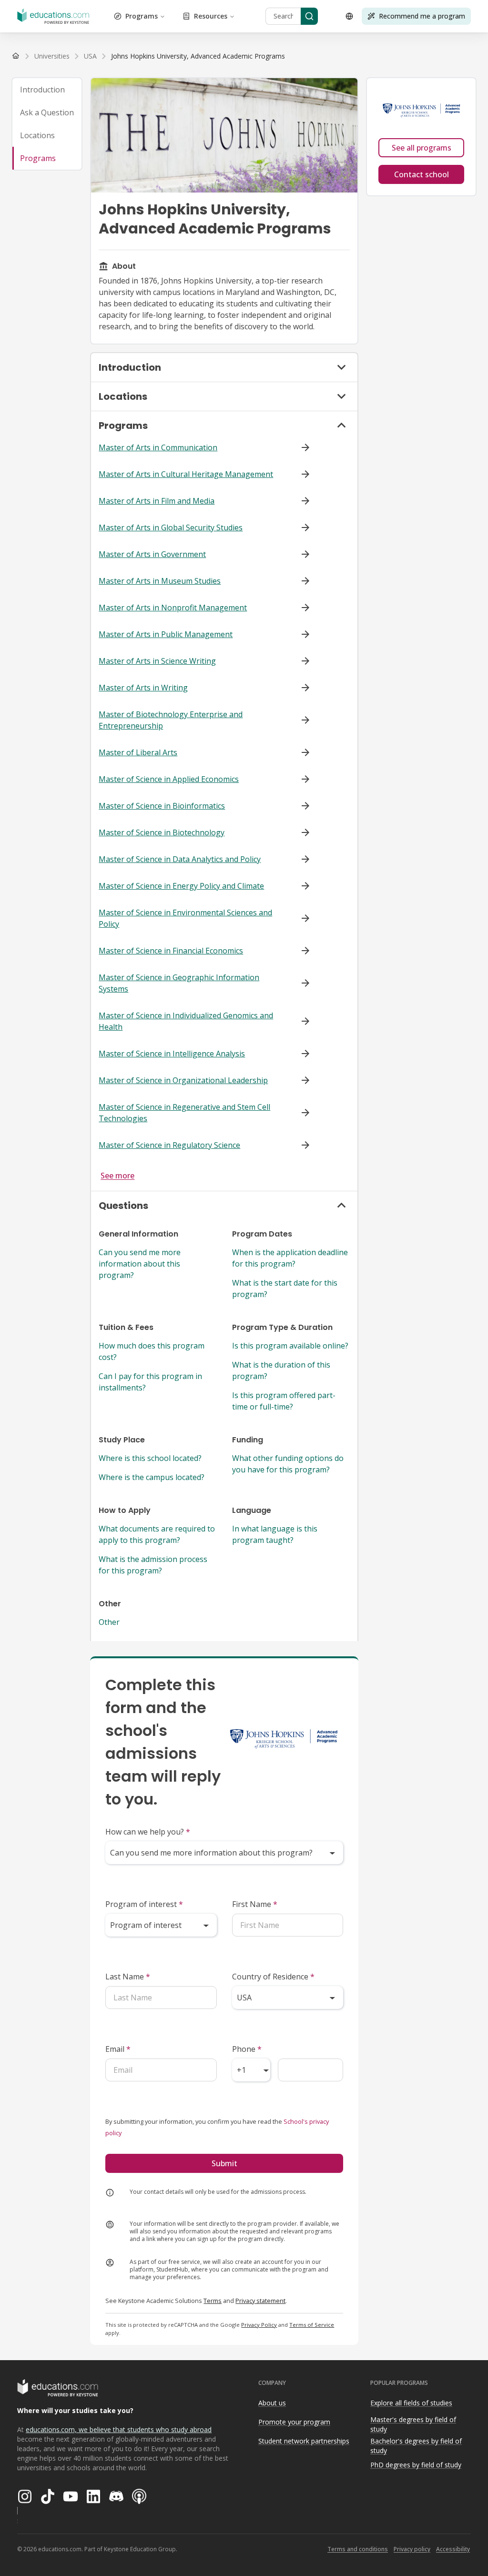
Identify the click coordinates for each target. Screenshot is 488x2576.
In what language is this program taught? (275, 1534)
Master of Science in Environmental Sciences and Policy (185, 918)
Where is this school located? (150, 1458)
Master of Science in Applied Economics (169, 779)
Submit (224, 2163)
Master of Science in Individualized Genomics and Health (186, 1021)
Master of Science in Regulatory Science (169, 1145)
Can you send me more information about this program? (140, 1264)
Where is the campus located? (152, 1477)
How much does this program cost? (152, 1351)
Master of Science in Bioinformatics (162, 806)
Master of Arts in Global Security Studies (171, 527)
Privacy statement (260, 2301)
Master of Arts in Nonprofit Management (173, 608)
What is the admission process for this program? (153, 1565)
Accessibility (453, 2549)
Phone (247, 2049)
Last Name (128, 1977)
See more (117, 1176)
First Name (255, 1904)
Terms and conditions (358, 2549)
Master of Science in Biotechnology (162, 832)
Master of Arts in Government (152, 554)
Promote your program (294, 2422)
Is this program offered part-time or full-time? (284, 1401)
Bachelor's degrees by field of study (416, 2446)
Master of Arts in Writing (143, 688)
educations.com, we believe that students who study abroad (119, 2429)
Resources (211, 16)
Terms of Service (312, 2325)
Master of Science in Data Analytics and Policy (180, 859)
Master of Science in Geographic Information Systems (179, 983)
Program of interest (144, 1904)
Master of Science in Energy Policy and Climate (181, 886)
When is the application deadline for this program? (290, 1258)
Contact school (422, 174)
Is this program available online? (290, 1346)
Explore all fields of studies (411, 2403)
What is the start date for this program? (285, 1288)
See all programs (422, 148)
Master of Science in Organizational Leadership (183, 1080)
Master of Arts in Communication (158, 447)
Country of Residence (273, 1977)
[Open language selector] (349, 16)
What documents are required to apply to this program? (157, 1534)
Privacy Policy (259, 2325)
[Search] (309, 16)
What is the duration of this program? (281, 1370)
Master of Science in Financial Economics (171, 951)
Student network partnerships (304, 2441)
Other (109, 1622)
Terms (213, 2301)
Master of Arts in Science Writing (157, 661)
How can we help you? (148, 1832)
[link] (198, 56)
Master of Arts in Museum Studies (160, 581)
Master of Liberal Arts (138, 752)
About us (272, 2403)
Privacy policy (412, 2549)
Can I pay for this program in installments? (150, 1382)
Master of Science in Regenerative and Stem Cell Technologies (184, 1113)
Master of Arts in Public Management (166, 634)
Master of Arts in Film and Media (157, 501)
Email (118, 2049)
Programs (142, 16)
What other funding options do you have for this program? (288, 1464)
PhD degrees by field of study (416, 2465)
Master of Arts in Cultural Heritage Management (186, 474)
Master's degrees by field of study (413, 2424)
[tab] (47, 90)
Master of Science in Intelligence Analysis (172, 1054)
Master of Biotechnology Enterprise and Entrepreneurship (171, 720)
